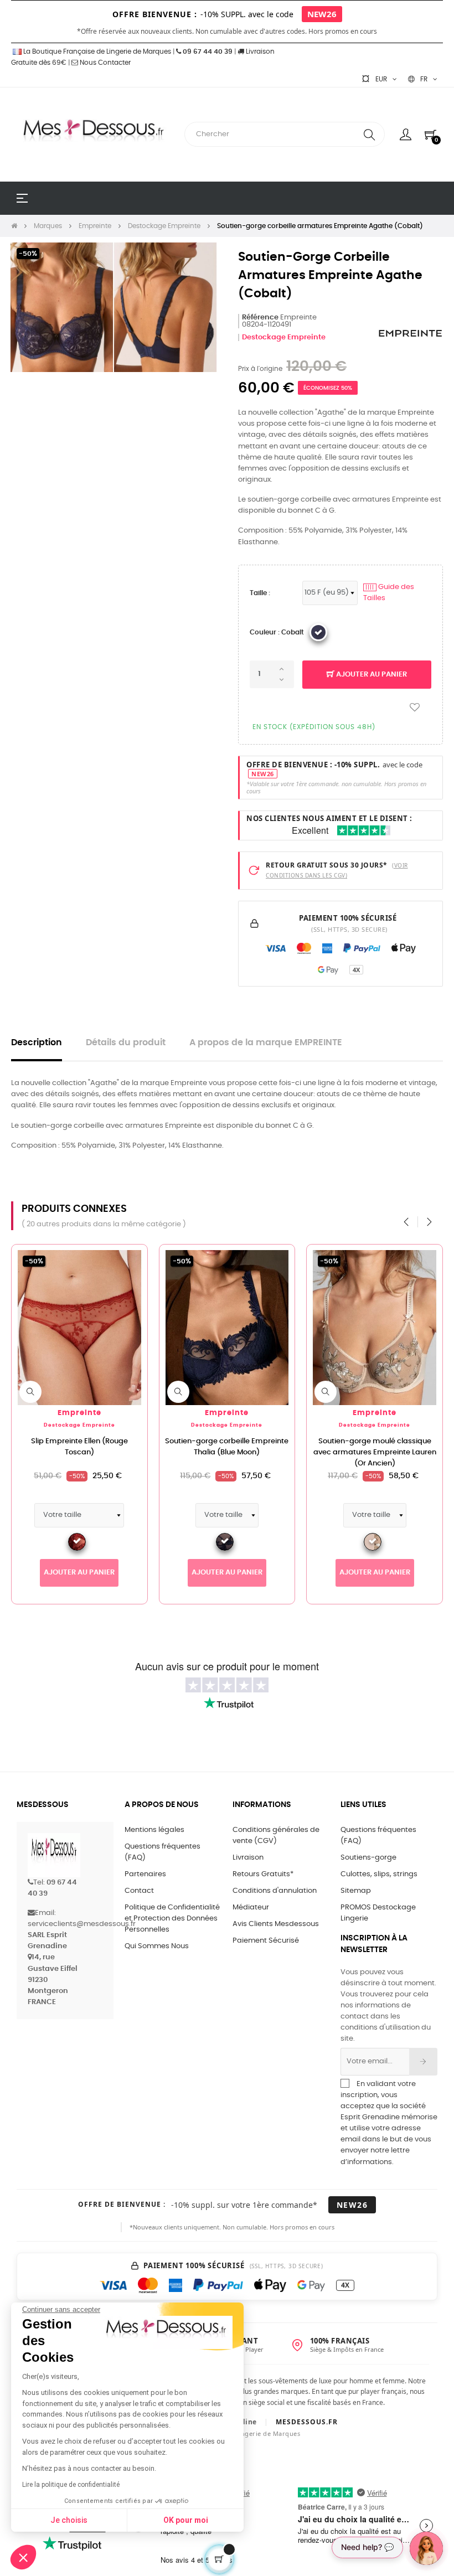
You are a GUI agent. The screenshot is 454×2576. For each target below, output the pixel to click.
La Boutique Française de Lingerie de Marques (96, 51)
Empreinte (79, 1413)
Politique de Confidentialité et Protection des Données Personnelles (172, 1919)
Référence (260, 318)
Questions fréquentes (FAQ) (162, 1852)
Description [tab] (37, 1043)
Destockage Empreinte (284, 337)
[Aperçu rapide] (30, 1392)
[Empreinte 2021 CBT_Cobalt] (318, 632)
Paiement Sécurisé (266, 1941)
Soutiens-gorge (368, 1858)
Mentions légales (154, 1830)
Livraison (248, 1858)
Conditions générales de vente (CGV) (276, 1836)
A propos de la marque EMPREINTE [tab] (266, 1043)
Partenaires (145, 1874)
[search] (369, 134)
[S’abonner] (423, 2062)
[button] (23, 2557)
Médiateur (251, 1908)
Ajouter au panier (371, 675)
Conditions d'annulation (275, 1891)
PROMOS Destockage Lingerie (378, 1913)
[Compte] (406, 135)
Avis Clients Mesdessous (276, 1924)
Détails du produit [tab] (126, 1043)
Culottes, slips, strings (379, 1874)
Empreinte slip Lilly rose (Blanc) (375, 1441)
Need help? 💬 (367, 2547)
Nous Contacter (104, 63)
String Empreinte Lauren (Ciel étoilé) (79, 1447)
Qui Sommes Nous (157, 1946)
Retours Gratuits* (263, 1874)
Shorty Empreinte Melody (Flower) (227, 1441)
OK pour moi (186, 2520)
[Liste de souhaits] (415, 708)
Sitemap (356, 1891)
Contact (139, 1891)
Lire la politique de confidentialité (71, 2485)
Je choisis (69, 2520)
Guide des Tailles (389, 593)
